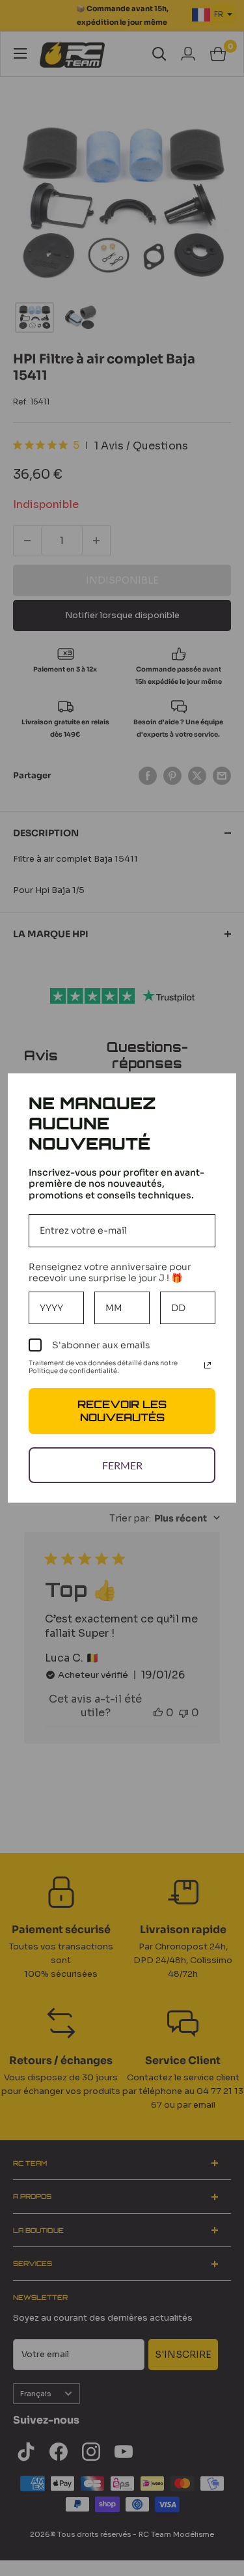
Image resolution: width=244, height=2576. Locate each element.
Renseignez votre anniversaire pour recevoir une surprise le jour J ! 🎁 (110, 1272)
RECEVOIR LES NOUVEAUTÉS (122, 1410)
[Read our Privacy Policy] (208, 1365)
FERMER (122, 1465)
